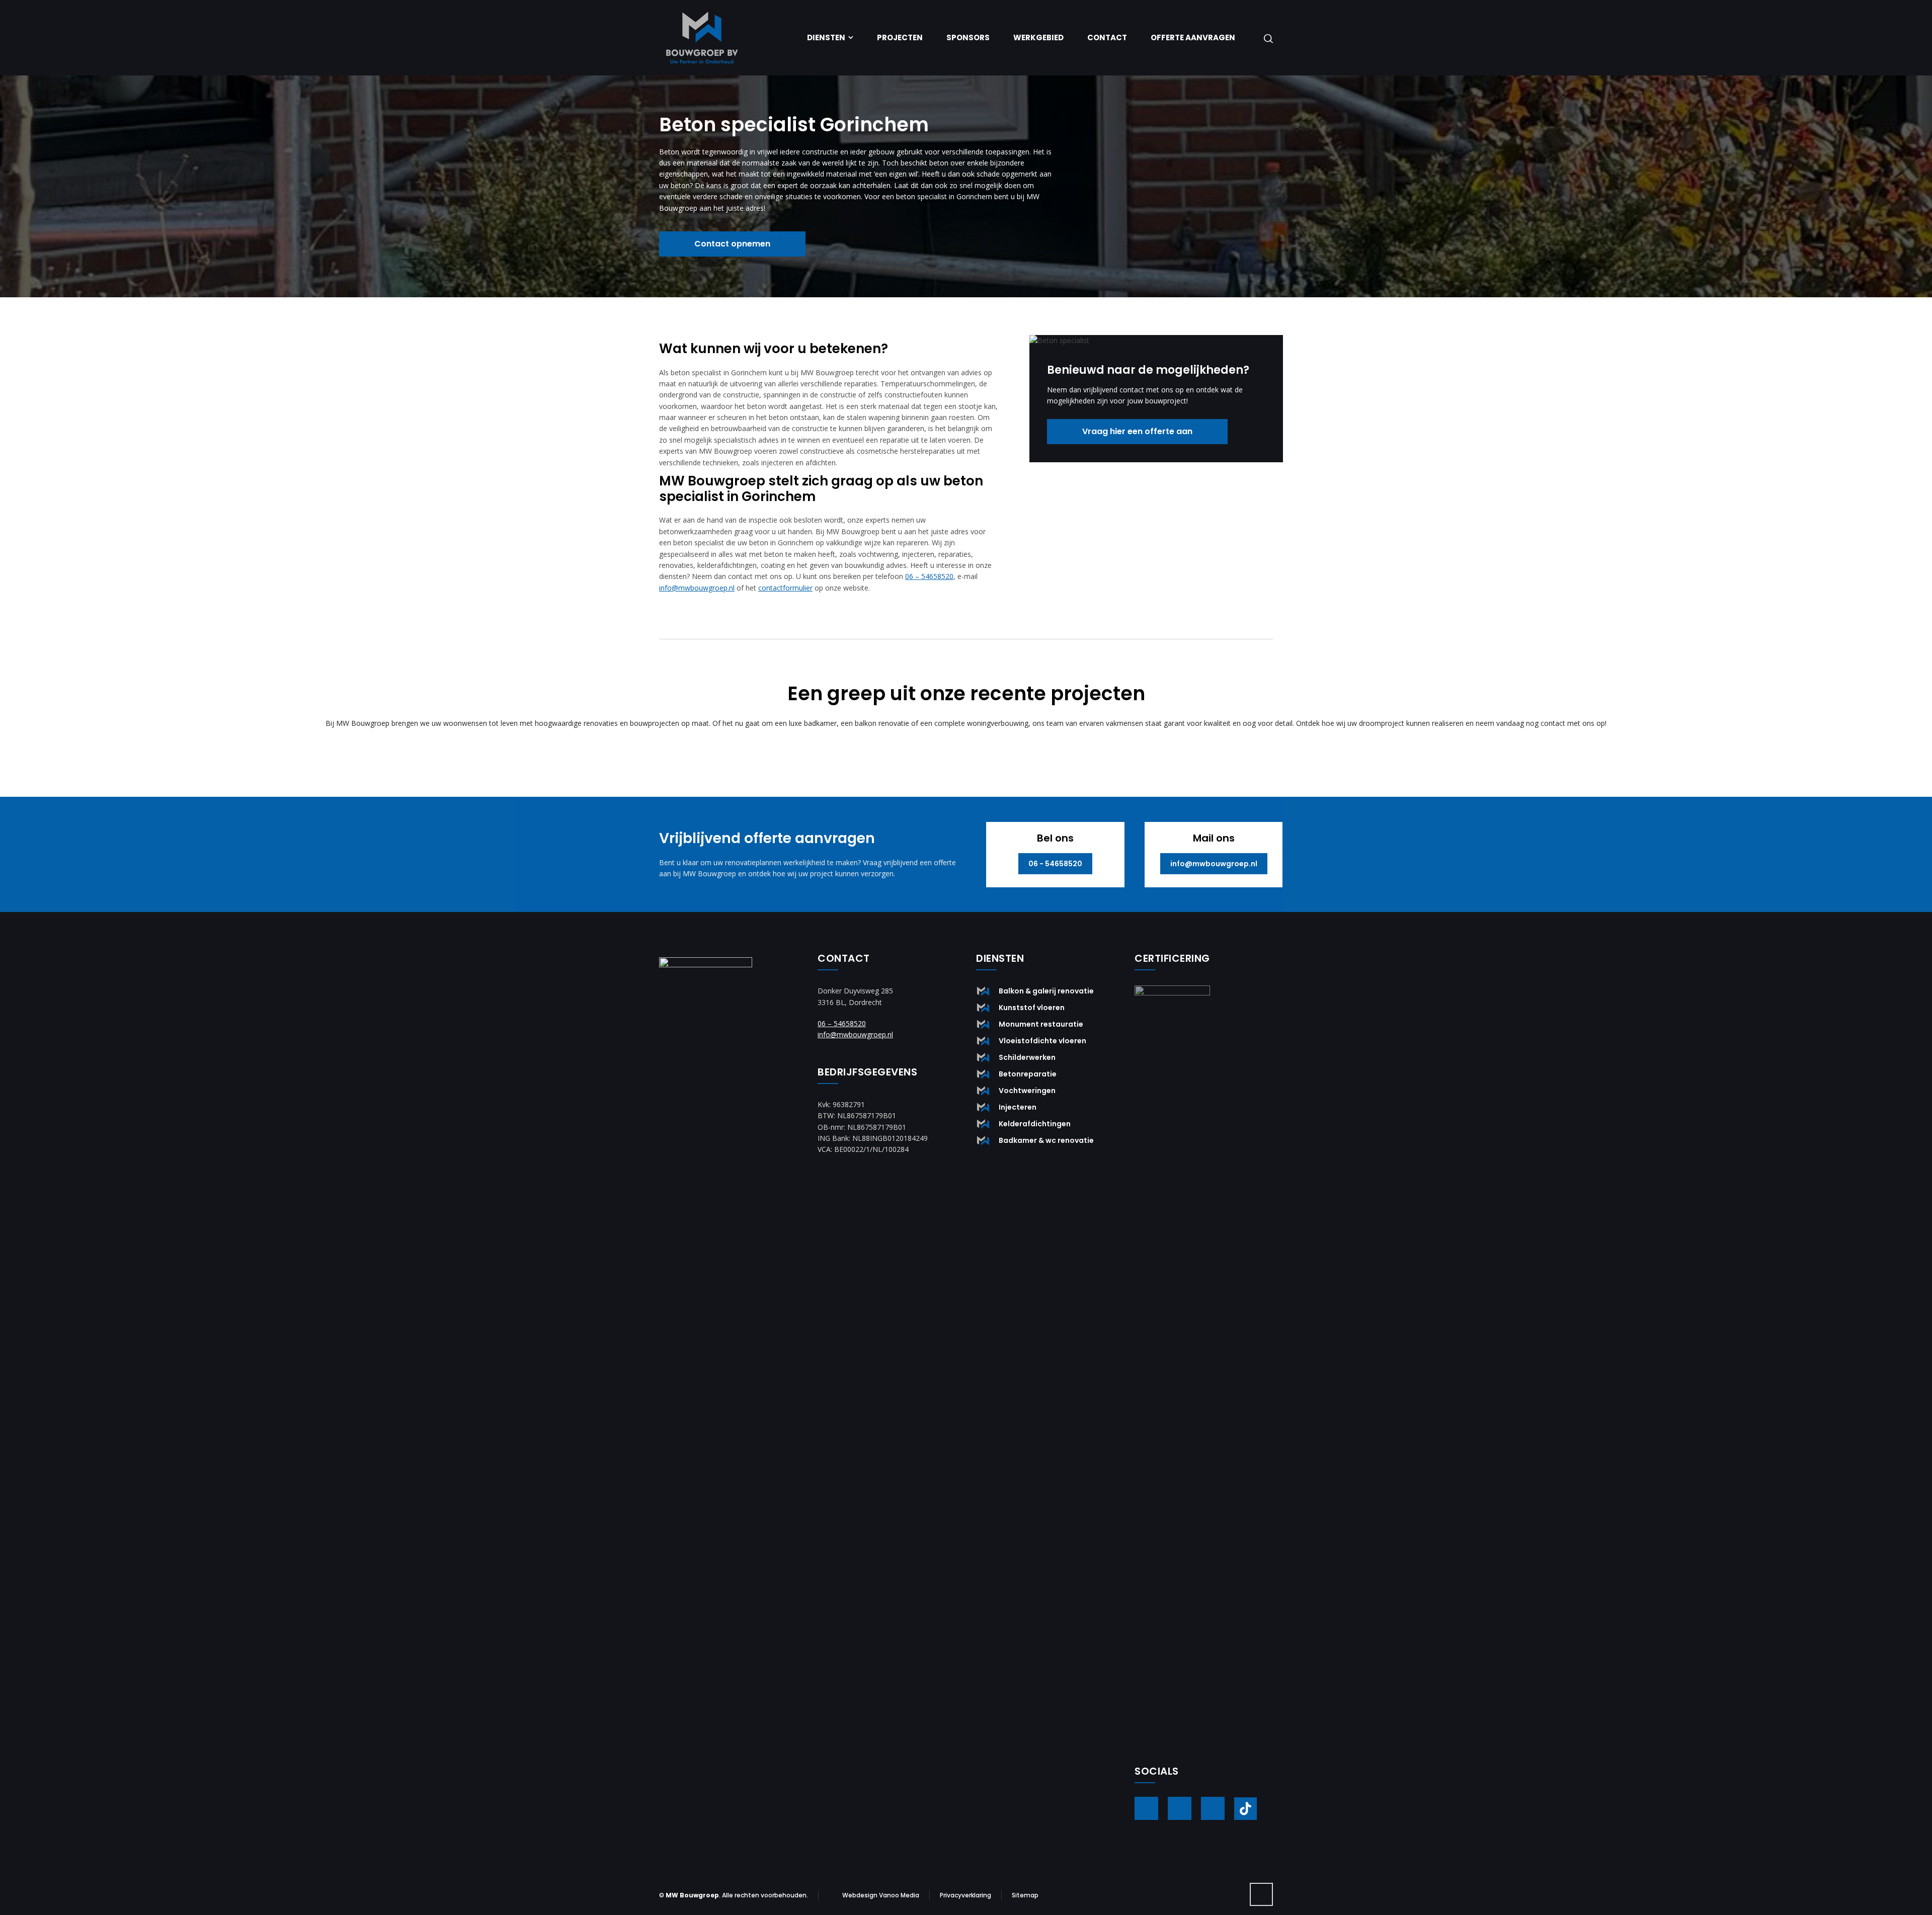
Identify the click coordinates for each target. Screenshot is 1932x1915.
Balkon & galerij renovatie (1046, 991)
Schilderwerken (1027, 1057)
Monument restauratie (1041, 1024)
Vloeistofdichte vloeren (1042, 1041)
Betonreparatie (1028, 1074)
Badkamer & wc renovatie (1046, 1140)
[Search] (1266, 38)
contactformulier (785, 588)
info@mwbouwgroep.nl (697, 588)
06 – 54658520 (929, 576)
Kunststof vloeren (1032, 1008)
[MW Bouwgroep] (702, 38)
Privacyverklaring (965, 1895)
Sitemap (1025, 1895)
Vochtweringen (1027, 1091)
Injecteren (1018, 1107)
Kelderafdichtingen (1035, 1124)
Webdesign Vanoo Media (881, 1895)
